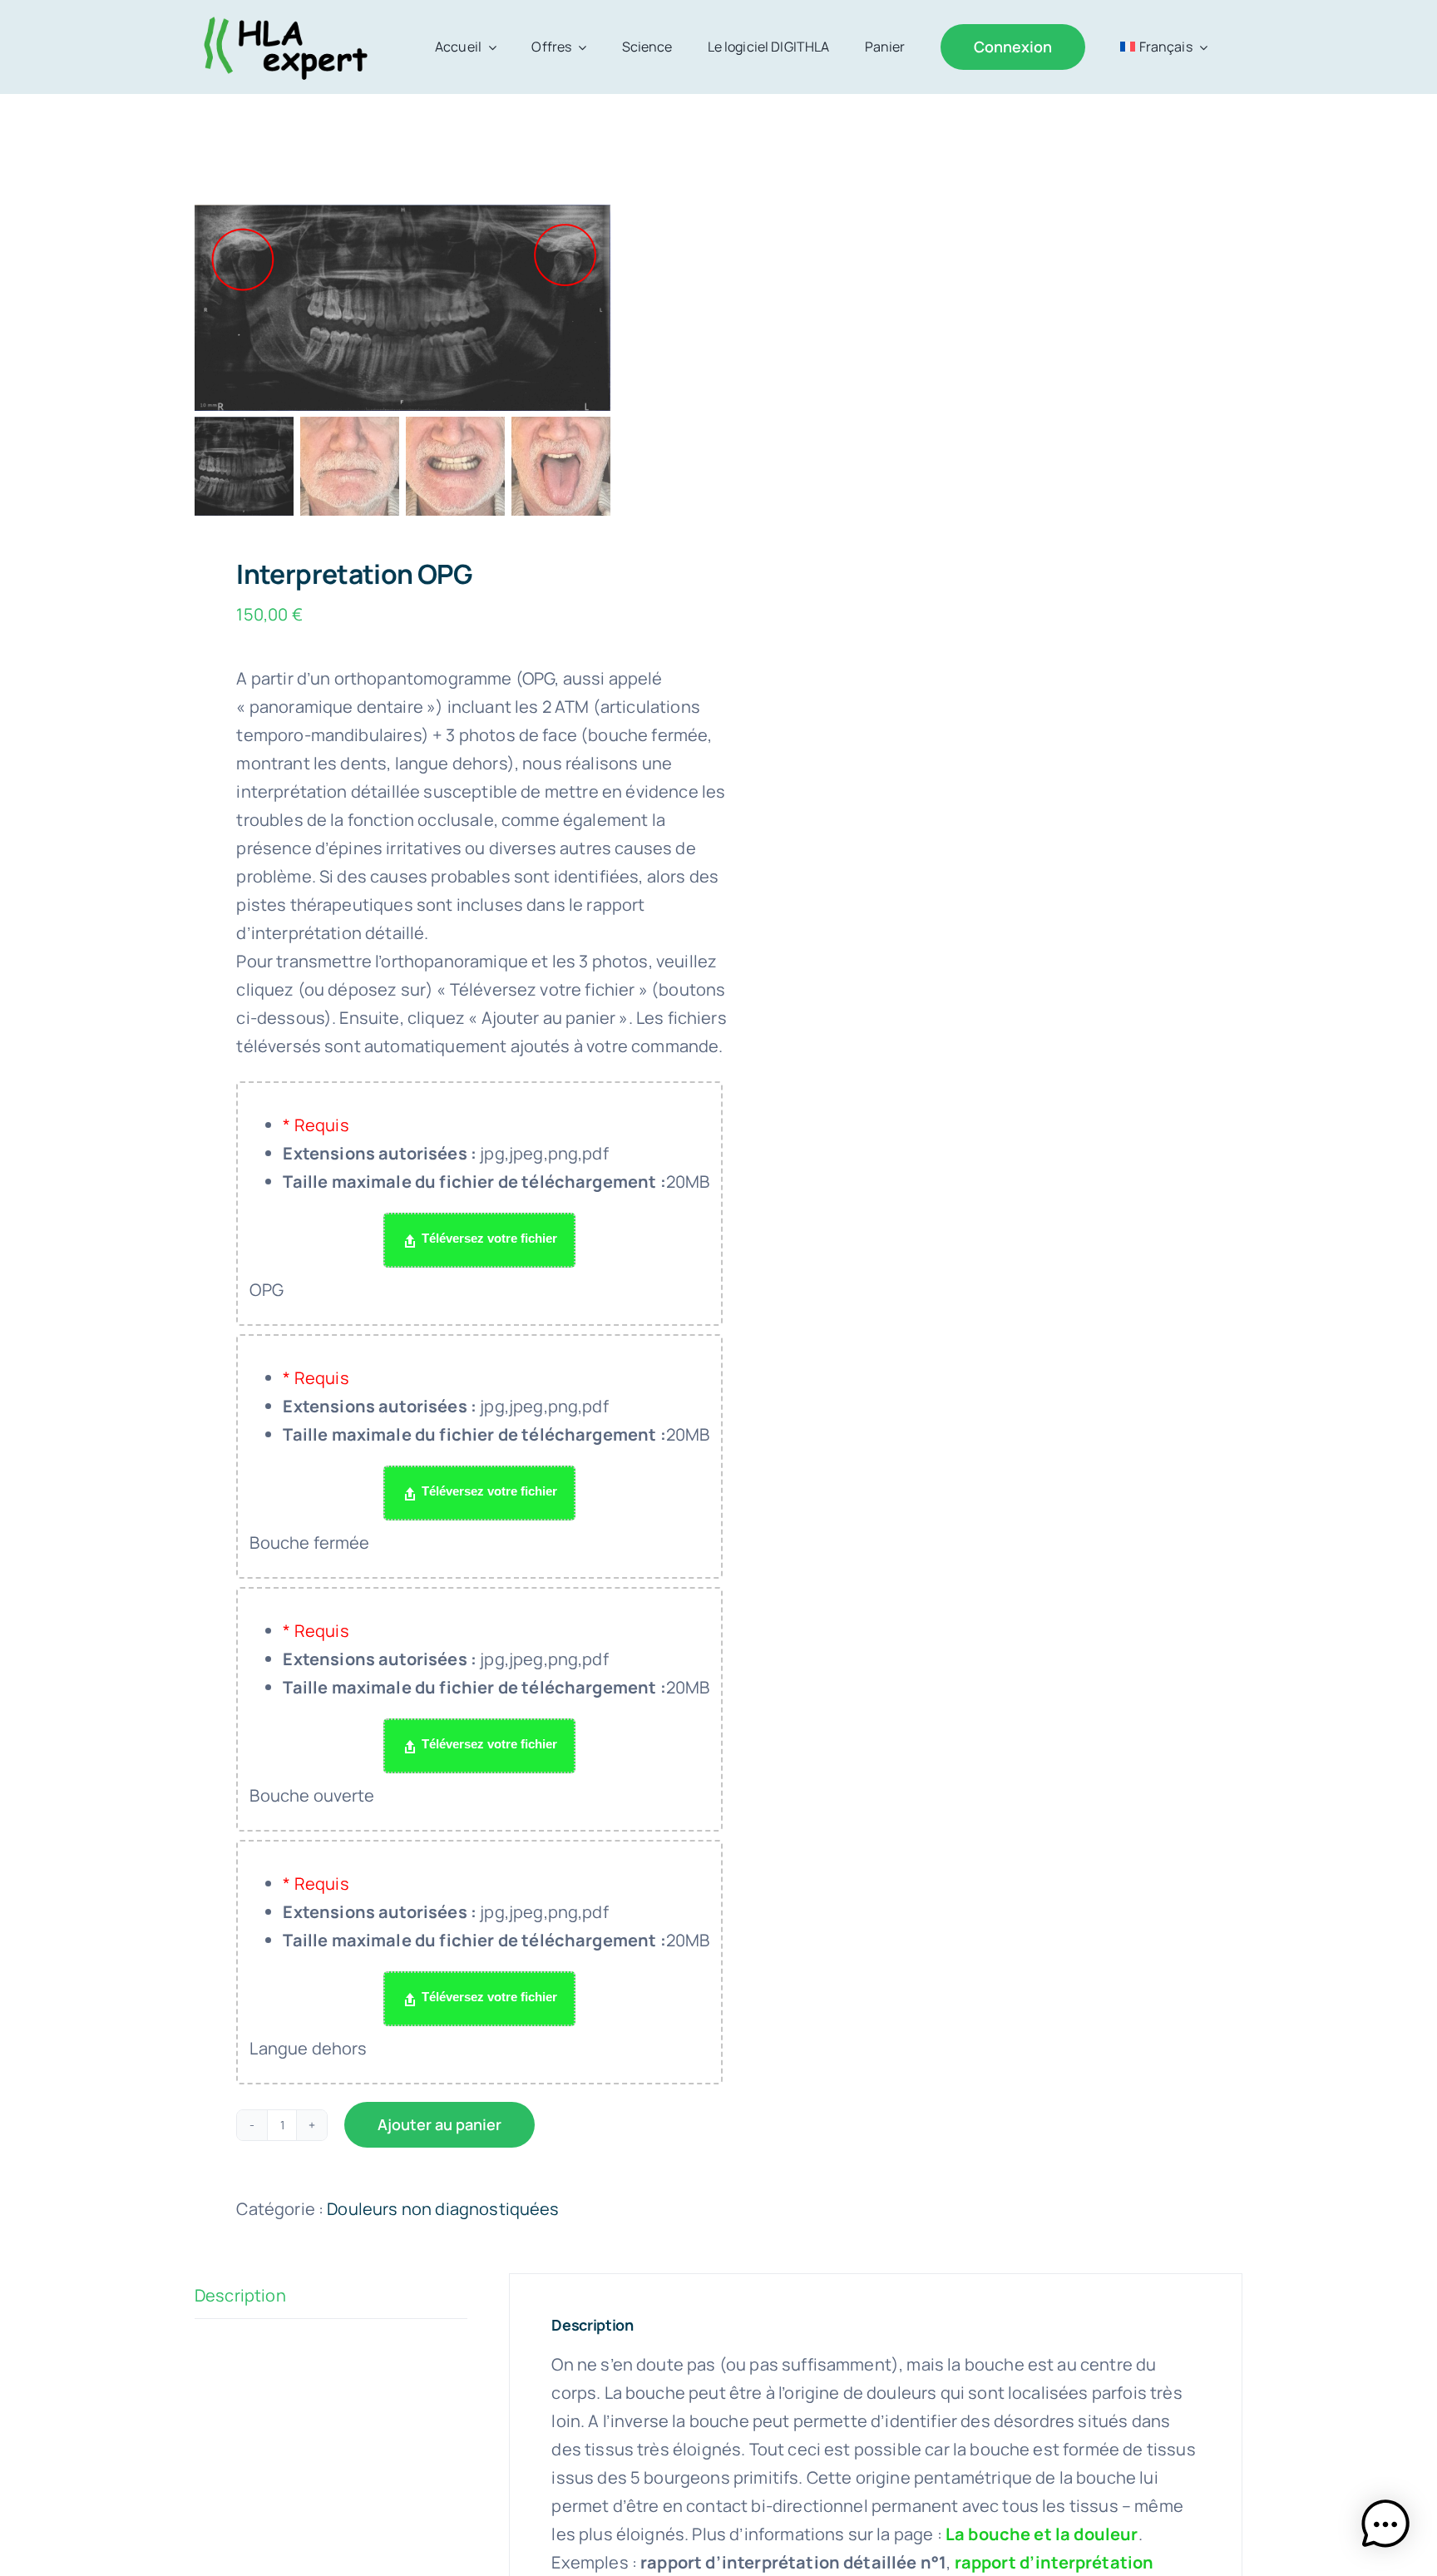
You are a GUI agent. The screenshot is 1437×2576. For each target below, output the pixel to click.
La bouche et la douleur (1042, 2534)
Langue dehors (308, 2048)
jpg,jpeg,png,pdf (445, 1153)
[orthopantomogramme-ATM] (402, 308)
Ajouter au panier (439, 2124)
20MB (496, 1182)
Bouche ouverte (312, 1795)
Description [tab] (240, 2295)
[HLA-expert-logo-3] (283, 18)
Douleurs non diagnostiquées (443, 2209)
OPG (266, 1290)
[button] (1385, 2524)
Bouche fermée (309, 1543)
